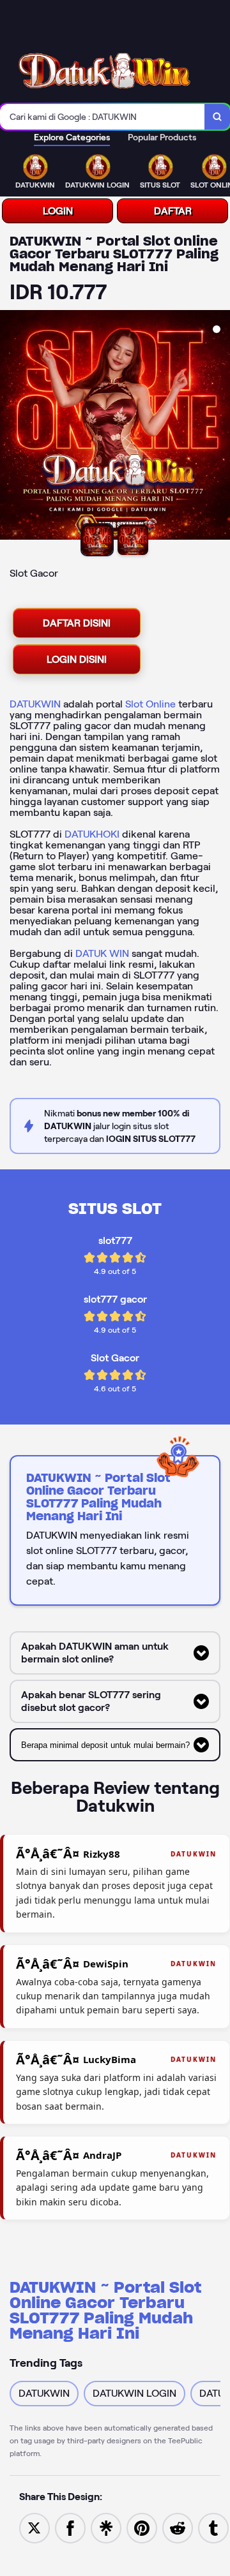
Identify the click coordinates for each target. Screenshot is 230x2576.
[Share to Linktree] (106, 2527)
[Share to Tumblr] (213, 2527)
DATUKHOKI (92, 834)
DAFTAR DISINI (77, 623)
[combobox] (103, 117)
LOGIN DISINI (77, 659)
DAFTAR (173, 211)
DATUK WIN (102, 953)
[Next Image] (220, 427)
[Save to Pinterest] (142, 2527)
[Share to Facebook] (70, 2527)
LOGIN (58, 211)
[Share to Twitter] (34, 2527)
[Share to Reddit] (178, 2527)
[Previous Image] (10, 427)
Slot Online (150, 704)
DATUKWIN (35, 704)
